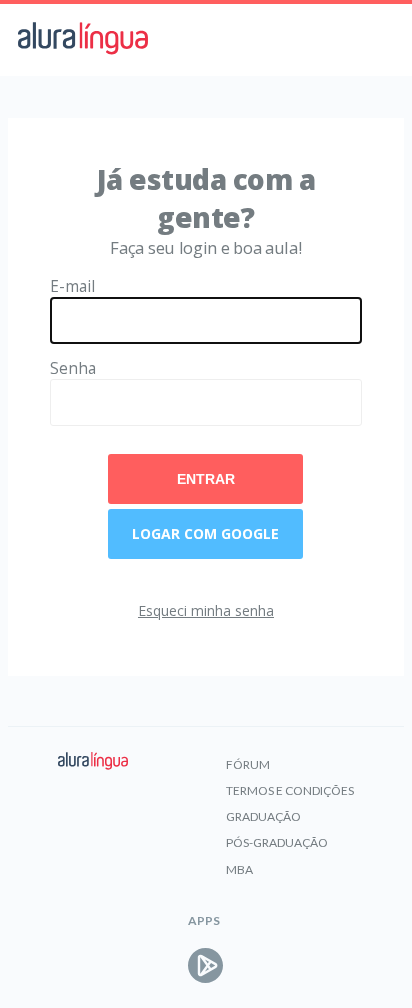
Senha (73, 368)
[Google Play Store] (205, 965)
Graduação (263, 816)
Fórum (248, 764)
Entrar (206, 479)
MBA (239, 869)
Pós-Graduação (277, 842)
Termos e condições (290, 790)
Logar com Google (205, 533)
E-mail (72, 286)
